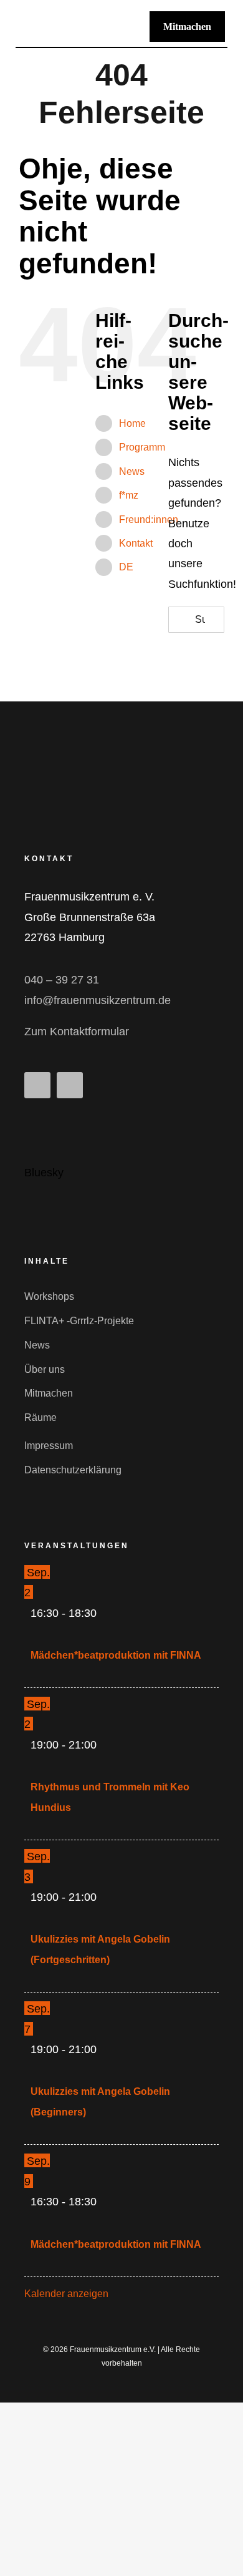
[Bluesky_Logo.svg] (40, 1123)
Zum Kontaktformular (77, 1032)
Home (132, 423)
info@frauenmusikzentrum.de (98, 1000)
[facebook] (37, 1085)
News (132, 471)
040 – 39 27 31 (62, 980)
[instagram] (70, 1085)
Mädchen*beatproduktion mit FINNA (116, 1655)
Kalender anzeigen (66, 2294)
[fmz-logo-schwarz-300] (74, 21)
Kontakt (136, 543)
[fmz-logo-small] (105, 757)
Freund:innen (149, 520)
